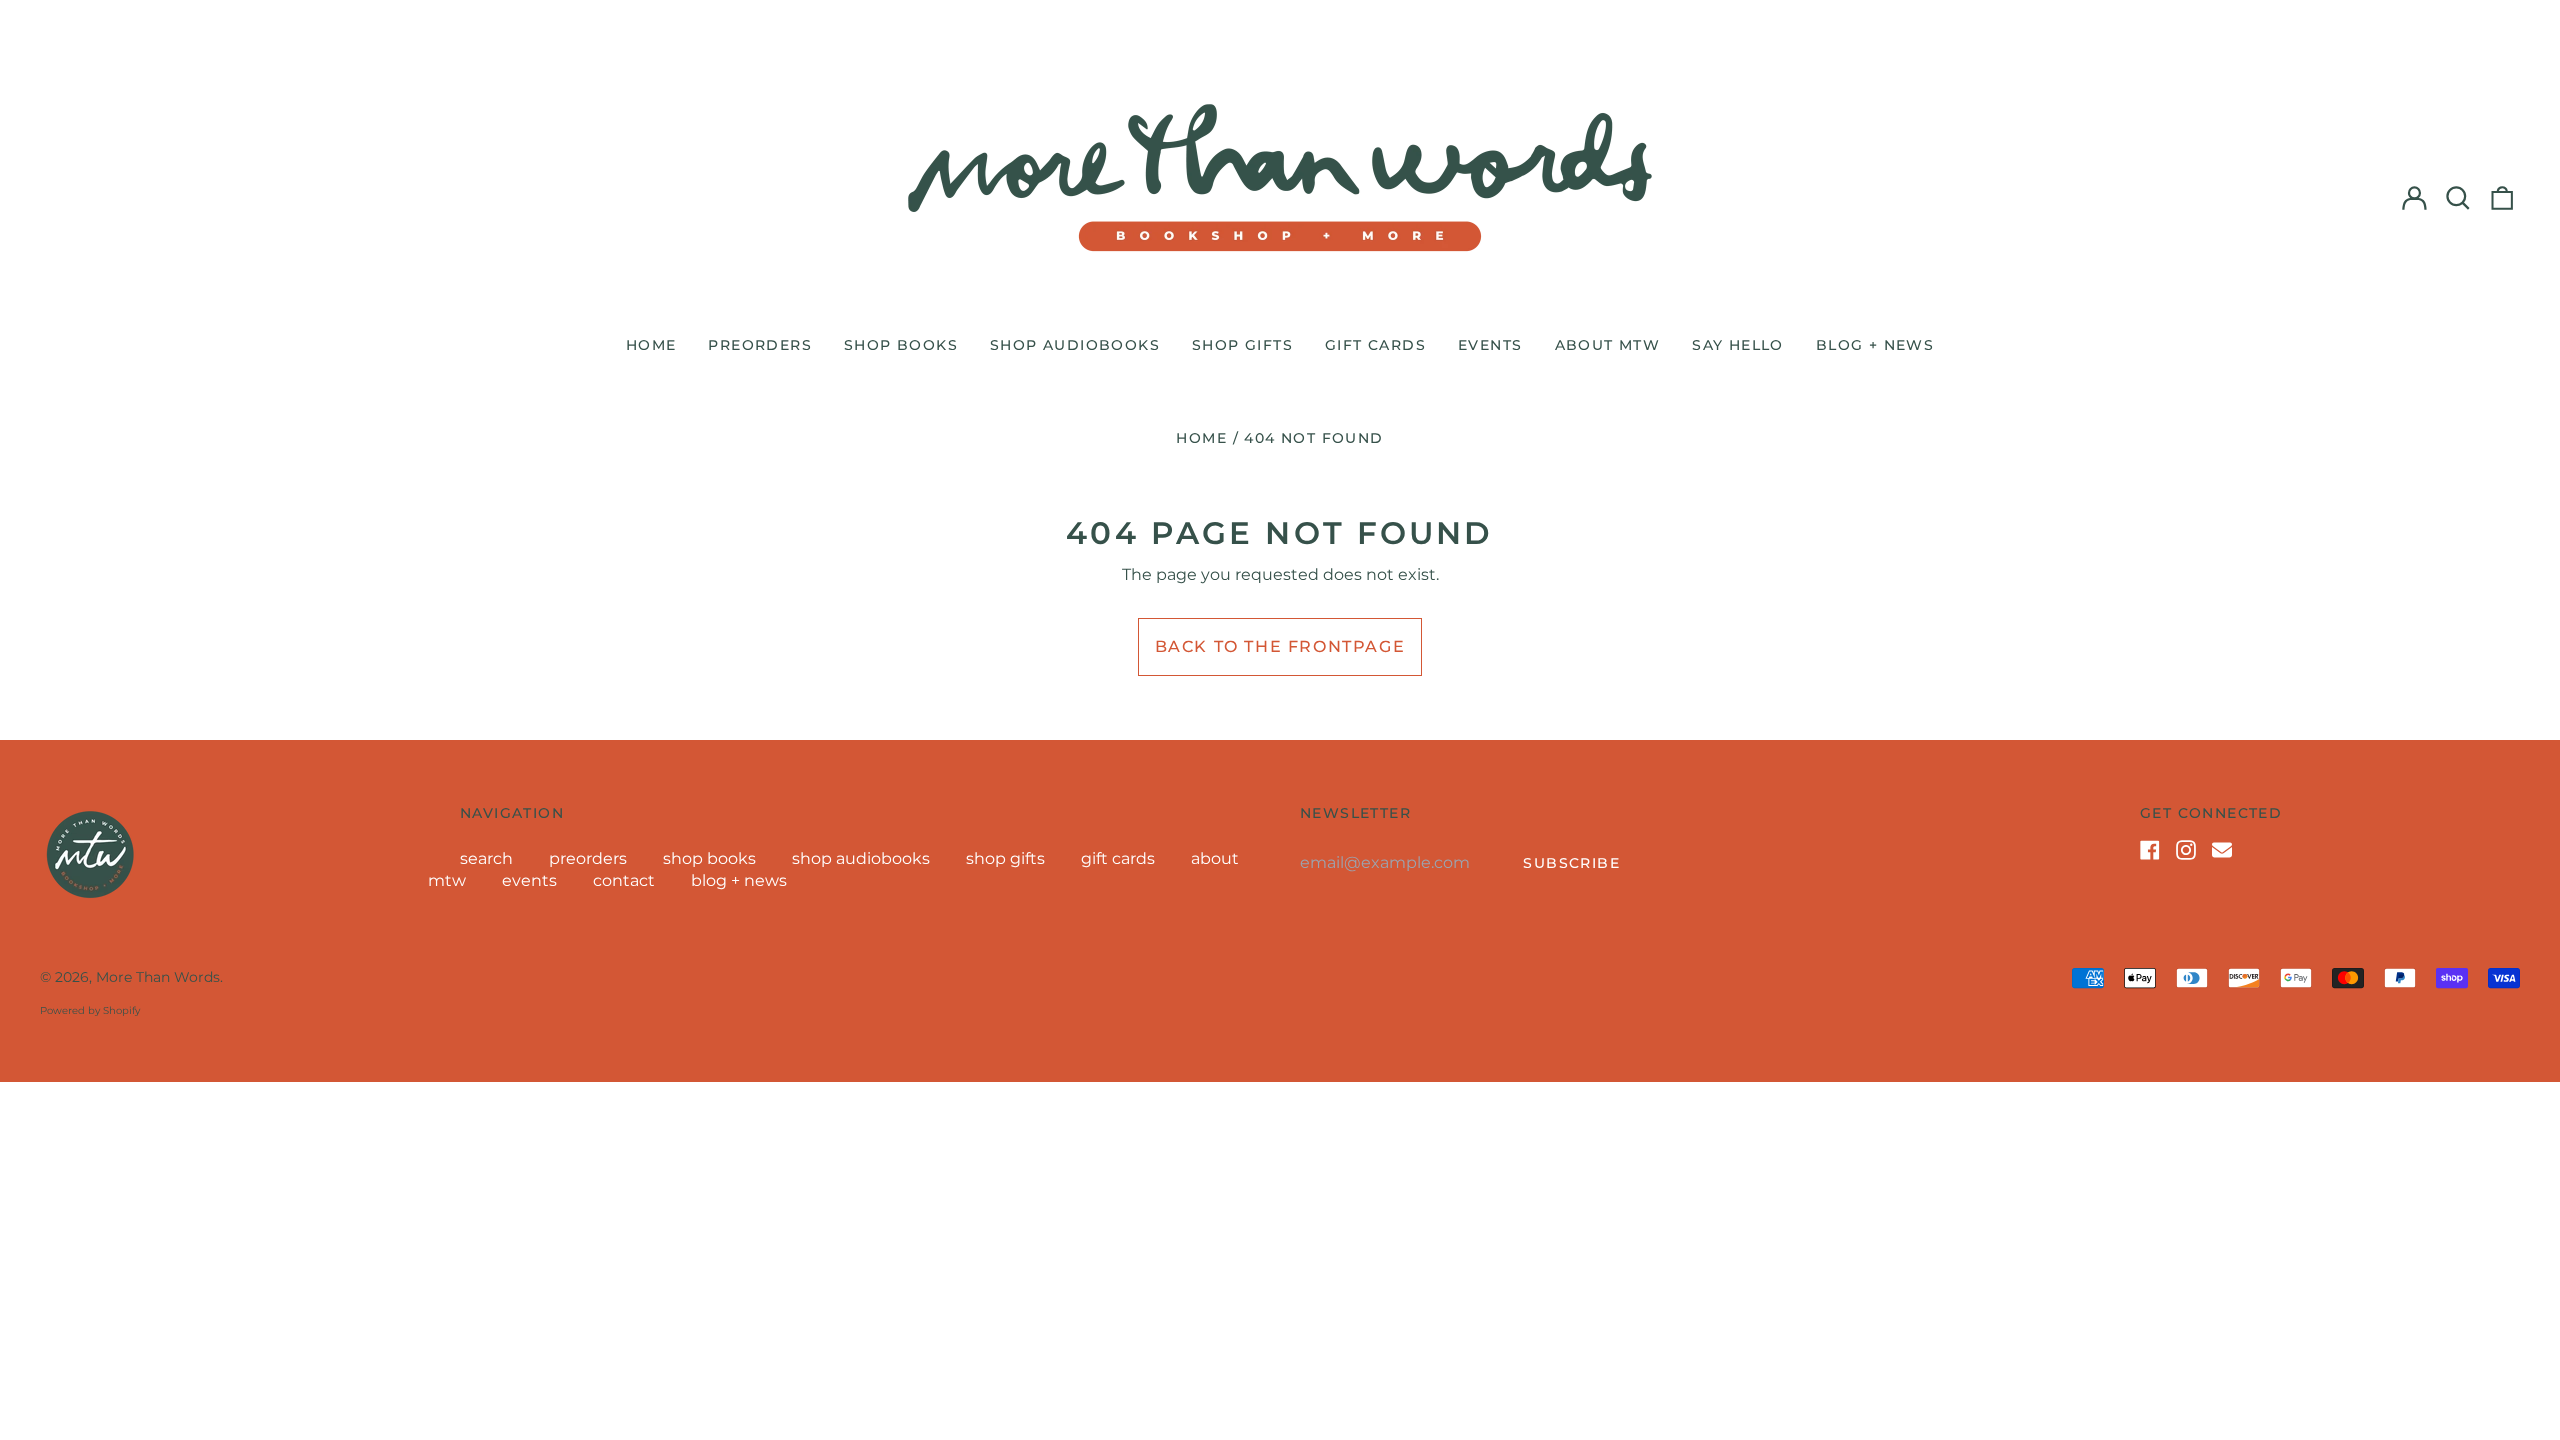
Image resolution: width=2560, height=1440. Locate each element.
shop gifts (1242, 345)
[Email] (2222, 850)
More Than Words (158, 977)
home (651, 345)
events (1490, 345)
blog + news (1875, 345)
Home (1201, 438)
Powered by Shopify (90, 1010)
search (486, 858)
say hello (1738, 345)
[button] (2458, 198)
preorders (760, 345)
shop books (901, 345)
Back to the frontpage (1280, 646)
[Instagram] (2186, 850)
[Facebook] (2150, 850)
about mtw (1608, 345)
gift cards (1375, 345)
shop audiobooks (1075, 345)
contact (624, 880)
